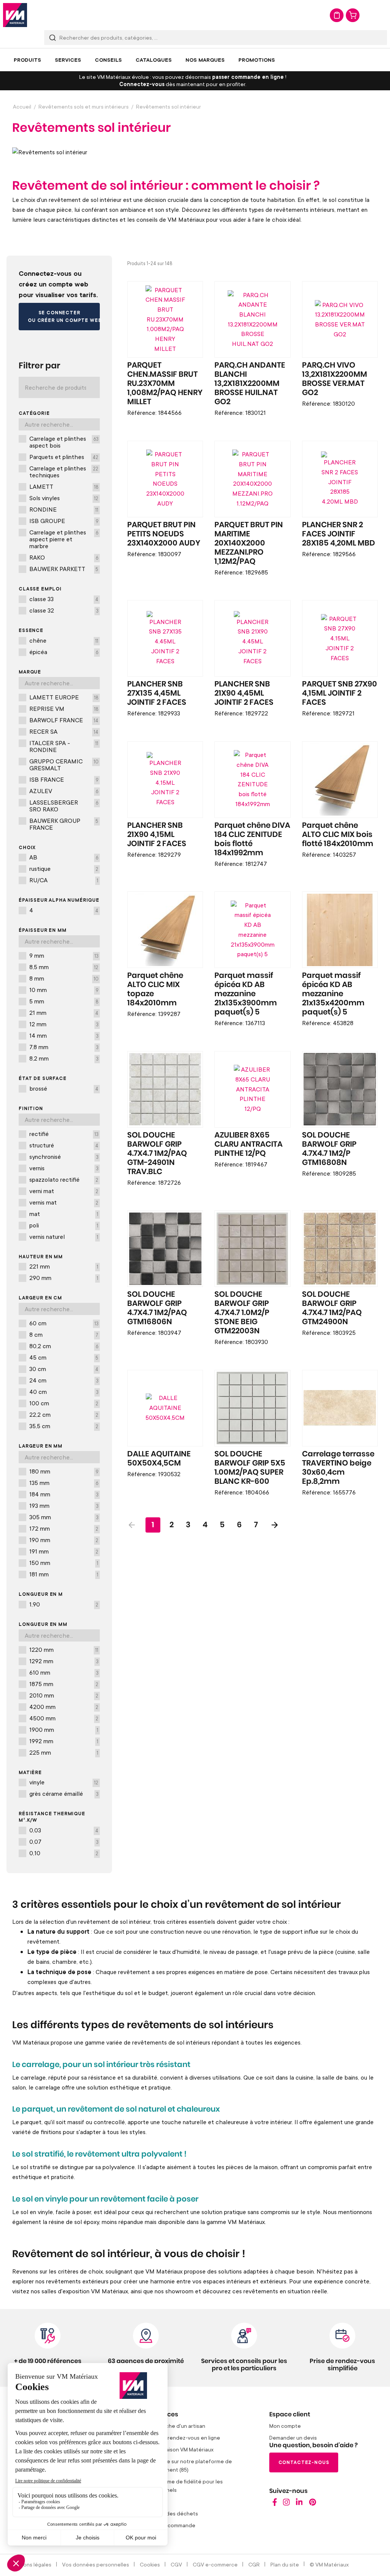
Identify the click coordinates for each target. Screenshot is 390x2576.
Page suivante (275, 1525)
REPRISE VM (64, 709)
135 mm (64, 1483)
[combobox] (216, 38)
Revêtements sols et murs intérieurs (84, 106)
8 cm (64, 1334)
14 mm (64, 1035)
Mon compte (285, 2426)
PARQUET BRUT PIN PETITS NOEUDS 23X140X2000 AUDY (164, 534)
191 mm (64, 1551)
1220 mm (64, 1650)
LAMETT (64, 486)
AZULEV (64, 791)
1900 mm (64, 1730)
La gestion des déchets (169, 2513)
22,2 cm (64, 1414)
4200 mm (64, 1707)
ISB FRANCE (64, 779)
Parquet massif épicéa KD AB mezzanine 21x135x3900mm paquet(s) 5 (246, 994)
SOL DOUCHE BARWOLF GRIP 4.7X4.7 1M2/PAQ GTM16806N (157, 1308)
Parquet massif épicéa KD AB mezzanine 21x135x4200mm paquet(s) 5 (333, 994)
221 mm (64, 1266)
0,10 (64, 1853)
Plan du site (285, 2564)
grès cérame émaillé (64, 1794)
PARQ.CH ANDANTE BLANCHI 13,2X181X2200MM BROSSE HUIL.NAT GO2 (250, 384)
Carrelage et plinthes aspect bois (64, 442)
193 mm (64, 1506)
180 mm (64, 1471)
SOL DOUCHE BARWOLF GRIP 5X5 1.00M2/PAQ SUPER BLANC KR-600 (250, 1468)
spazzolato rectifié (64, 1179)
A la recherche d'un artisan (172, 2426)
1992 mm (64, 1741)
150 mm (64, 1563)
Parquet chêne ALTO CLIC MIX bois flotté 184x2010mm (338, 835)
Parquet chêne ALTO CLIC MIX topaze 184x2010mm (155, 989)
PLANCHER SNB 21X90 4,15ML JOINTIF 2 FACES (157, 835)
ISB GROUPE (64, 521)
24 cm (64, 1380)
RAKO (64, 557)
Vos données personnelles (96, 2564)
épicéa (64, 652)
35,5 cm (64, 1426)
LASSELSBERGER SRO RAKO (64, 806)
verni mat (64, 1191)
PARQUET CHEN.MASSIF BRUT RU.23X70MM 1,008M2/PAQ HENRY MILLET (165, 384)
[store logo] (15, 15)
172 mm (64, 1528)
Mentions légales (30, 2564)
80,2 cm (64, 1346)
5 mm (64, 1001)
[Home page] (275, 2504)
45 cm (64, 1357)
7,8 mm (64, 1047)
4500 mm (64, 1718)
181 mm (64, 1574)
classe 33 (64, 599)
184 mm (64, 1494)
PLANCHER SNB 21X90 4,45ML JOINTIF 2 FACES (244, 693)
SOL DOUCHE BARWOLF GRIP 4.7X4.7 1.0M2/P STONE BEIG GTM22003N (242, 1313)
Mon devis (337, 15)
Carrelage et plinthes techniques (64, 472)
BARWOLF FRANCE (64, 720)
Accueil (22, 106)
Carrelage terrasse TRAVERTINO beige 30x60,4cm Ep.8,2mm (338, 1468)
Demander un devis (293, 2438)
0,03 (64, 1830)
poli (64, 1225)
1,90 (64, 1604)
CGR (254, 2564)
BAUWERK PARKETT (64, 569)
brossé (64, 1088)
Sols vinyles (64, 498)
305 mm (64, 1517)
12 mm (64, 1024)
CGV (176, 2564)
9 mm (64, 955)
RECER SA (64, 731)
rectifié (64, 1134)
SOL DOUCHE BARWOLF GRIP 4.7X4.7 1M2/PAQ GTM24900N (332, 1308)
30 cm (64, 1369)
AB (64, 857)
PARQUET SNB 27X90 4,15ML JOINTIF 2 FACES (340, 693)
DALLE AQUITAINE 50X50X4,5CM (159, 1459)
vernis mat (64, 1202)
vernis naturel (64, 1237)
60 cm (64, 1323)
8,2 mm (64, 1058)
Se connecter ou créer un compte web (64, 316)
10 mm (64, 990)
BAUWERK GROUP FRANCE (64, 824)
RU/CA (64, 880)
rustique (64, 869)
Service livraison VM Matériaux (176, 2449)
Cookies (150, 2564)
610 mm (64, 1672)
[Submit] (53, 38)
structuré (64, 1145)
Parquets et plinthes (64, 457)
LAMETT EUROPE (64, 697)
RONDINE (64, 509)
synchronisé (64, 1157)
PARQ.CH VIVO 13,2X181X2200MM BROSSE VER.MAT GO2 (335, 379)
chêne (64, 640)
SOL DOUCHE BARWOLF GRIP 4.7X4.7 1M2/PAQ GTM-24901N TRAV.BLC (157, 1154)
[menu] (195, 60)
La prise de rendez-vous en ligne (180, 2438)
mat (64, 1214)
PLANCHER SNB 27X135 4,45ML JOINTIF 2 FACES (157, 693)
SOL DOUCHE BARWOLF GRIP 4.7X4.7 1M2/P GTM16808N (329, 1149)
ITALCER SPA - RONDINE (64, 746)
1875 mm (64, 1684)
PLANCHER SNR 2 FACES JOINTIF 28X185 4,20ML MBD (339, 534)
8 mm (64, 978)
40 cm (64, 1392)
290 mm (64, 1278)
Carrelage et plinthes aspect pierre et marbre (64, 539)
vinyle (64, 1782)
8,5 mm (64, 967)
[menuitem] (27, 60)
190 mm (64, 1540)
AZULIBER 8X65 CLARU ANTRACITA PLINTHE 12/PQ (249, 1144)
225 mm (64, 1752)
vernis (64, 1168)
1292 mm (64, 1661)
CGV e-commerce (215, 2564)
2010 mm (64, 1695)
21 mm (64, 1013)
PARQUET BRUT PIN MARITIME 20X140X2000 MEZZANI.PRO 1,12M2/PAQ (249, 543)
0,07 (64, 1842)
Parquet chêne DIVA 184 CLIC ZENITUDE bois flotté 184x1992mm (252, 839)
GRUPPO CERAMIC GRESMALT (64, 765)
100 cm (64, 1403)
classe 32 (64, 610)
